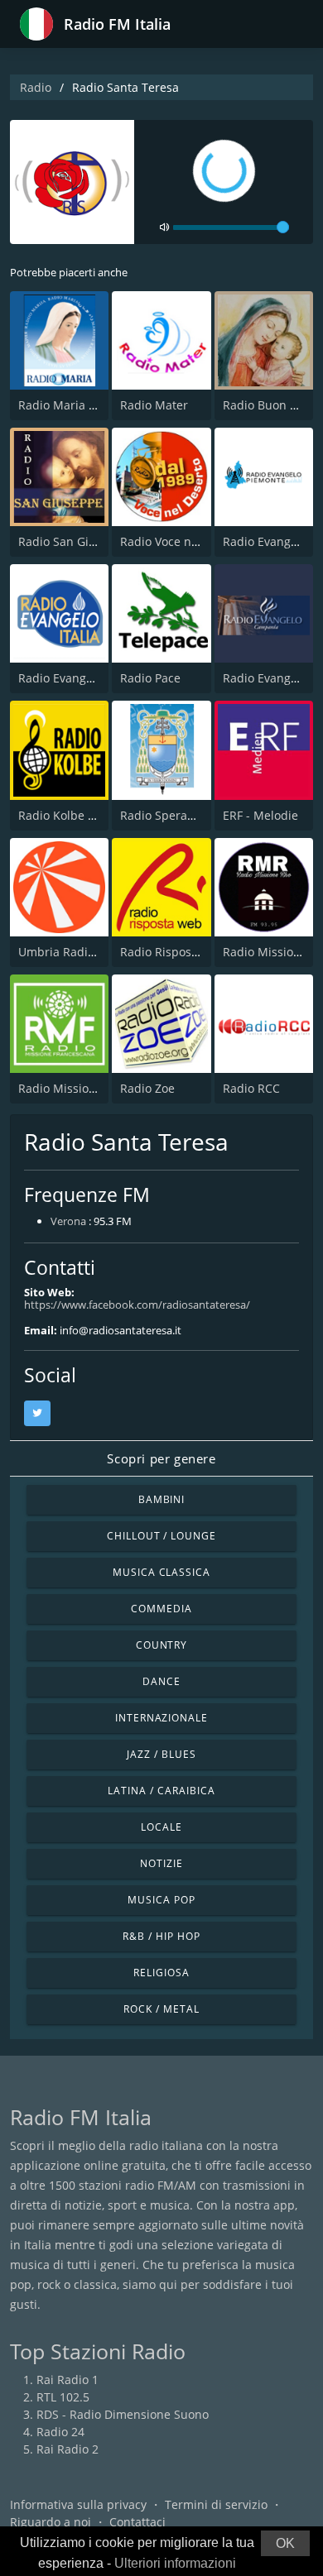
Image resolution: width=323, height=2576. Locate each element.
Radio (36, 87)
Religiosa (161, 1973)
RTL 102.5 (63, 2397)
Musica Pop (161, 1900)
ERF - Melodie (260, 815)
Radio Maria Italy (65, 405)
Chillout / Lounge (161, 1536)
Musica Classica (161, 1572)
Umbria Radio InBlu (72, 952)
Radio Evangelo (60, 678)
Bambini (162, 1499)
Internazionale (161, 1718)
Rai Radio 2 (67, 2449)
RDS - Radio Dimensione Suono (123, 2414)
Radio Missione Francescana (97, 1088)
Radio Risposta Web (175, 952)
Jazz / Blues (161, 1754)
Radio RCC (251, 1088)
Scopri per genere (161, 1458)
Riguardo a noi (51, 2522)
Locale (161, 1827)
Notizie (161, 1863)
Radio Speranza (164, 815)
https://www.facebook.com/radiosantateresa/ (137, 1305)
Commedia (161, 1609)
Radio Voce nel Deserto (184, 541)
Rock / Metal (161, 2009)
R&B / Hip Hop (161, 1936)
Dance (161, 1681)
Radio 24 (60, 2432)
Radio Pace (150, 678)
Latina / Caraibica (161, 1791)
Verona (68, 1221)
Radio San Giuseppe (74, 541)
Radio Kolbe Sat (62, 815)
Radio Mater (154, 405)
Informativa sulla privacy (78, 2504)
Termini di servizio (216, 2504)
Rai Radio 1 (67, 2380)
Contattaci (137, 2522)
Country (162, 1645)
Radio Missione (265, 952)
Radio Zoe (147, 1088)
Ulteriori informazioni (175, 2563)
